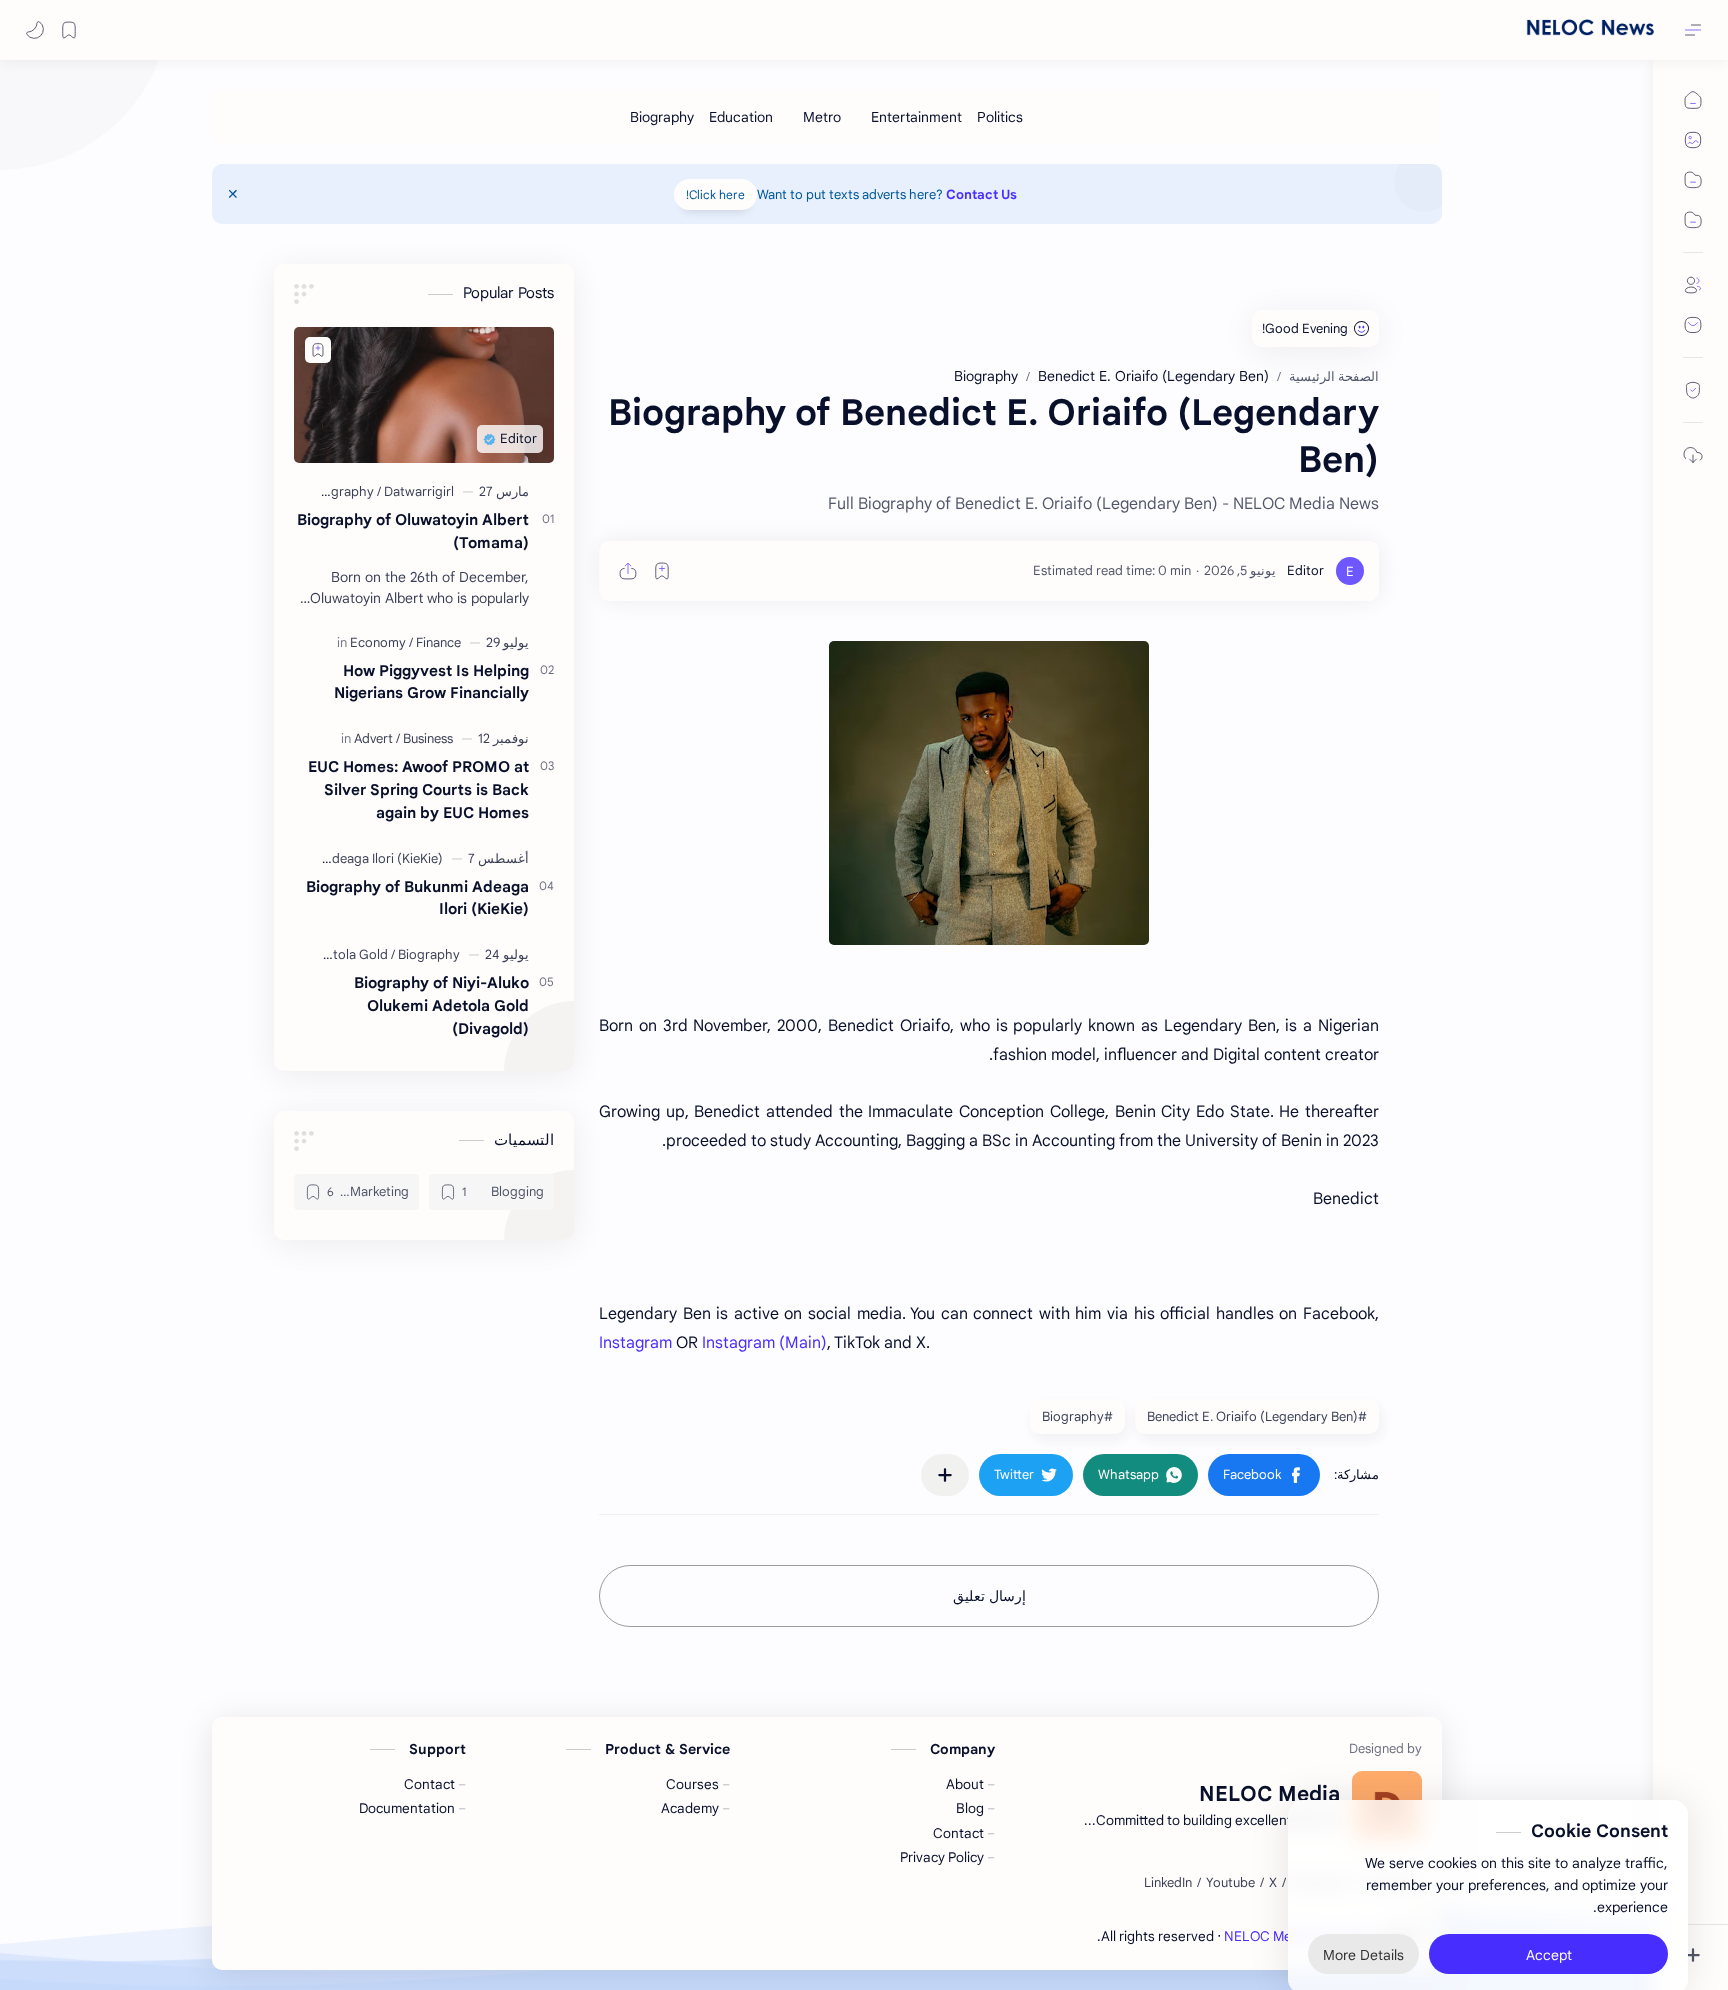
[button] (35, 30)
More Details (1363, 1910)
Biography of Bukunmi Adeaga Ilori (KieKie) (417, 898)
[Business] (428, 738)
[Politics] (1000, 117)
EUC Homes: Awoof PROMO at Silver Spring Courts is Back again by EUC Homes (418, 789)
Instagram (635, 1343)
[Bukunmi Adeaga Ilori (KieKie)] (357, 858)
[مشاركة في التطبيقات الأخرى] (945, 1475)
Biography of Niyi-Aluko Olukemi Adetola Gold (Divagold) (441, 1005)
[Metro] (822, 117)
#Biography (1077, 1416)
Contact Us (981, 194)
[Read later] (662, 571)
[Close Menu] (233, 194)
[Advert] (377, 738)
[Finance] (438, 642)
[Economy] (381, 642)
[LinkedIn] (1168, 1883)
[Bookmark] (69, 30)
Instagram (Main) (764, 1343)
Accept (1549, 1910)
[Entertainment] (916, 117)
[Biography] (662, 117)
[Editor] (1305, 570)
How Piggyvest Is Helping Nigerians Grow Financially (431, 682)
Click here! (715, 194)
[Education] (741, 117)
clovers (1074, 1936)
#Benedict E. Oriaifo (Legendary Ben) (1257, 1416)
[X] (1273, 1883)
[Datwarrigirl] (419, 491)
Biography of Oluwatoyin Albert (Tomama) (413, 531)
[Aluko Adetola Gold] (334, 954)
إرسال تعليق (989, 1596)
